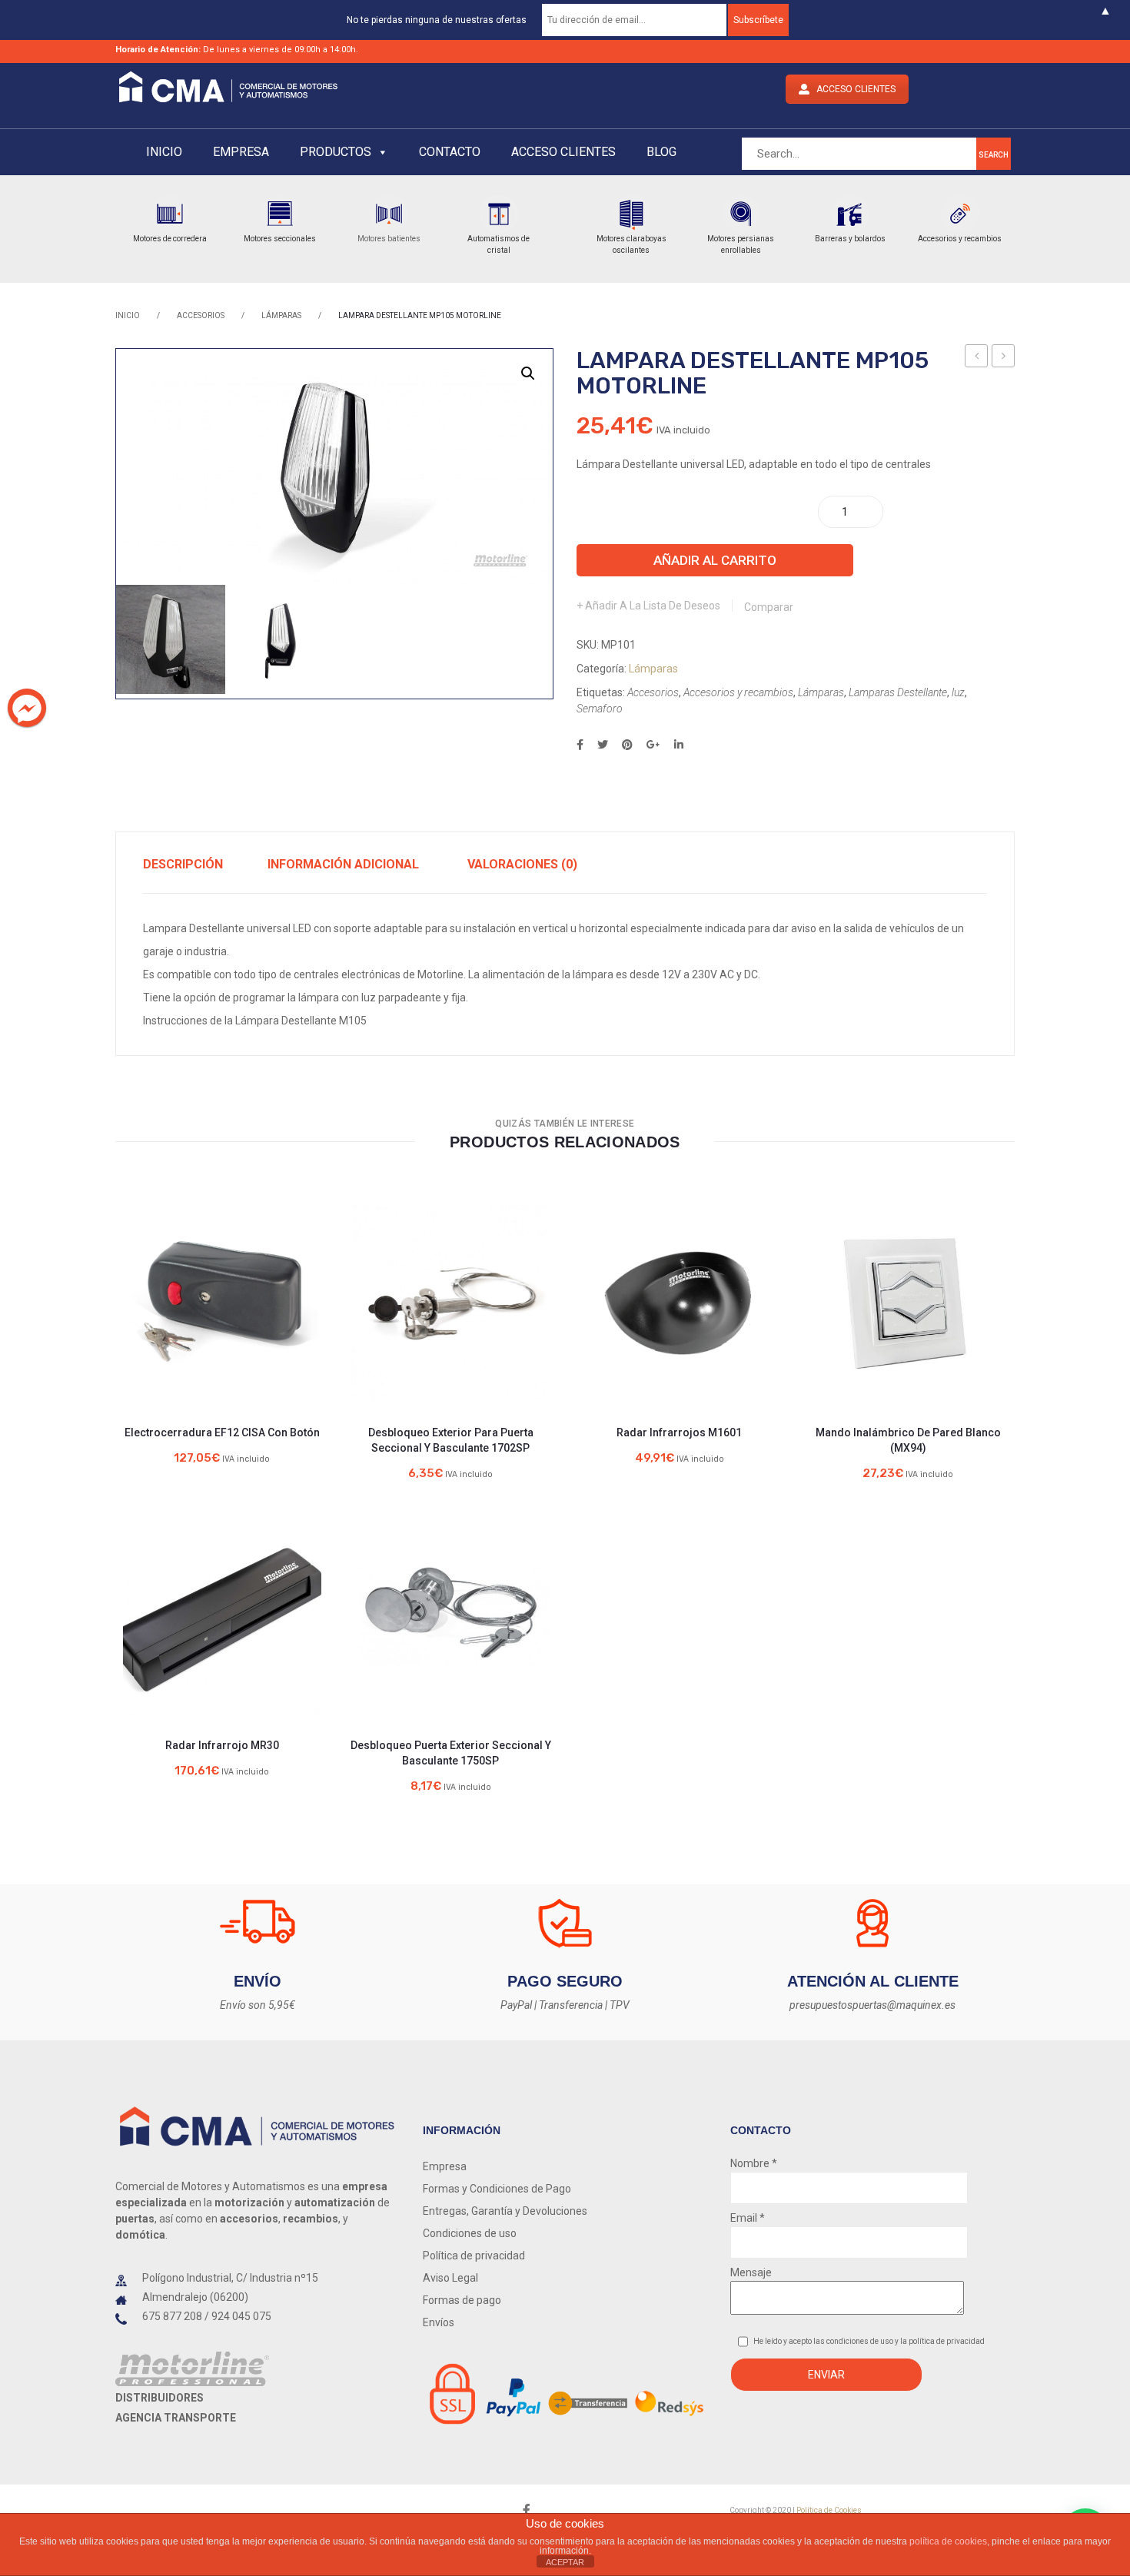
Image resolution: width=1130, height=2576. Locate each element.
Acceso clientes (563, 152)
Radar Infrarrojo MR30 (222, 1745)
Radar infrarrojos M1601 (679, 1432)
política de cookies (948, 2541)
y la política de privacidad (940, 2341)
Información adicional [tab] (343, 864)
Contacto (450, 152)
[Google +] (653, 745)
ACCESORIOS (201, 315)
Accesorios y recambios (738, 692)
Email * (748, 2218)
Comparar (769, 607)
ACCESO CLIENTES (856, 89)
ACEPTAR (565, 2562)
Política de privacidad (474, 2256)
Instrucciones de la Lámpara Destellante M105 (255, 1021)
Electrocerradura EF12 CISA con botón (222, 1432)
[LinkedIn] (679, 745)
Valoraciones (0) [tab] (522, 864)
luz (958, 692)
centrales (316, 974)
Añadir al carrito (715, 560)
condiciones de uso (861, 2341)
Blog (661, 152)
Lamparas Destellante (898, 692)
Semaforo (600, 709)
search (994, 155)
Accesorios (653, 692)
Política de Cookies (829, 2510)
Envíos (439, 2322)
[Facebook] (580, 745)
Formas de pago (462, 2300)
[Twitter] (603, 745)
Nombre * (754, 2163)
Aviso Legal (450, 2278)
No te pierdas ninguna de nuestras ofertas (437, 20)
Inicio (164, 152)
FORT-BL (1006, 358)
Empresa (241, 152)
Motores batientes (389, 239)
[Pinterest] (627, 745)
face (527, 2510)
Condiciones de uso (470, 2233)
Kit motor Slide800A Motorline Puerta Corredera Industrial (977, 358)
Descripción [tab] (183, 864)
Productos (336, 152)
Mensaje (751, 2272)
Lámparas (281, 315)
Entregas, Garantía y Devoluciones (505, 2211)
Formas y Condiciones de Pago (497, 2189)
